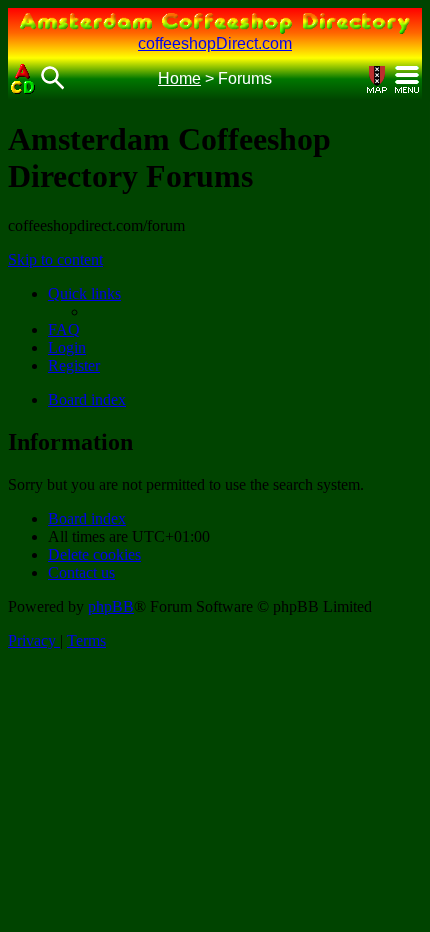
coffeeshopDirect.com (215, 43)
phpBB (111, 606)
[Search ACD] (53, 79)
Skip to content (55, 259)
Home (179, 78)
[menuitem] (64, 329)
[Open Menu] (407, 79)
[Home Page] (23, 79)
